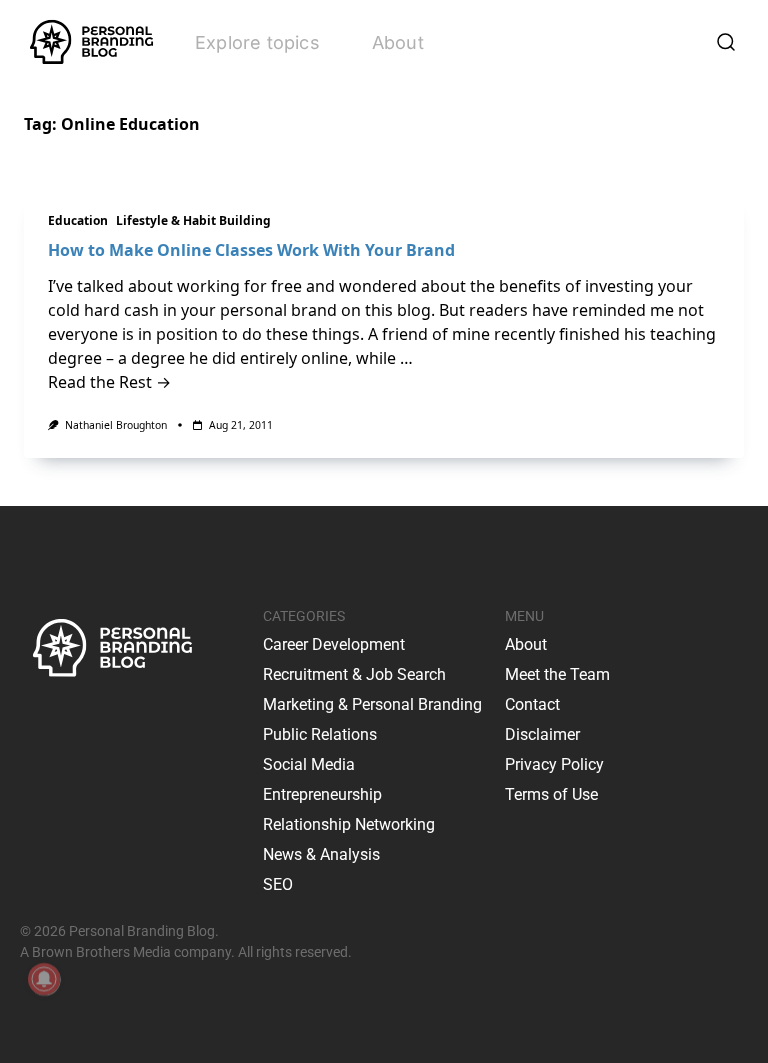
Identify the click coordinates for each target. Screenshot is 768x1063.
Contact (532, 704)
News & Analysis (321, 854)
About (398, 42)
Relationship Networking (349, 824)
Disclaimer (542, 734)
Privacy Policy (554, 764)
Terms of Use (551, 794)
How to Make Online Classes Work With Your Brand (251, 250)
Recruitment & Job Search (354, 674)
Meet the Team (557, 674)
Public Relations (320, 734)
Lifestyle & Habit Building (193, 220)
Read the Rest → (109, 382)
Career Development (334, 644)
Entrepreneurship (322, 794)
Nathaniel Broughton (116, 425)
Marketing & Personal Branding (372, 704)
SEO (278, 884)
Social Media (309, 764)
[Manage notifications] (44, 979)
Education (78, 220)
